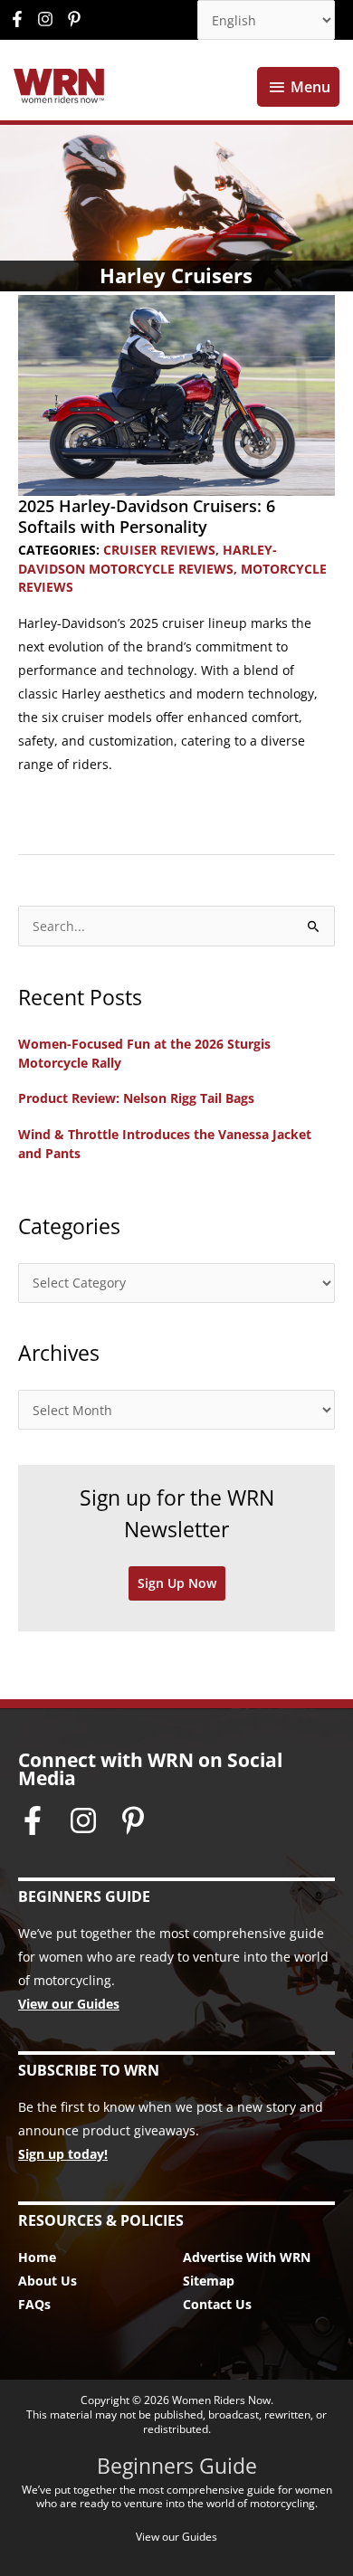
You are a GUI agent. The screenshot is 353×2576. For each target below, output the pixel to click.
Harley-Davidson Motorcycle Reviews (148, 559)
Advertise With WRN (247, 2257)
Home (37, 2257)
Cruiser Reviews (159, 550)
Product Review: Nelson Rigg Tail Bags (136, 1098)
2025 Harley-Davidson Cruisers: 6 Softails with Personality (147, 516)
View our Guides (69, 2004)
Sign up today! (63, 2154)
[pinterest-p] (76, 19)
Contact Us (217, 2304)
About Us (48, 2281)
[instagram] (50, 19)
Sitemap (209, 2281)
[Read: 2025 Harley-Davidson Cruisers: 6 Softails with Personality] (176, 394)
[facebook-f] (22, 19)
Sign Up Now (177, 1583)
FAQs (34, 2304)
